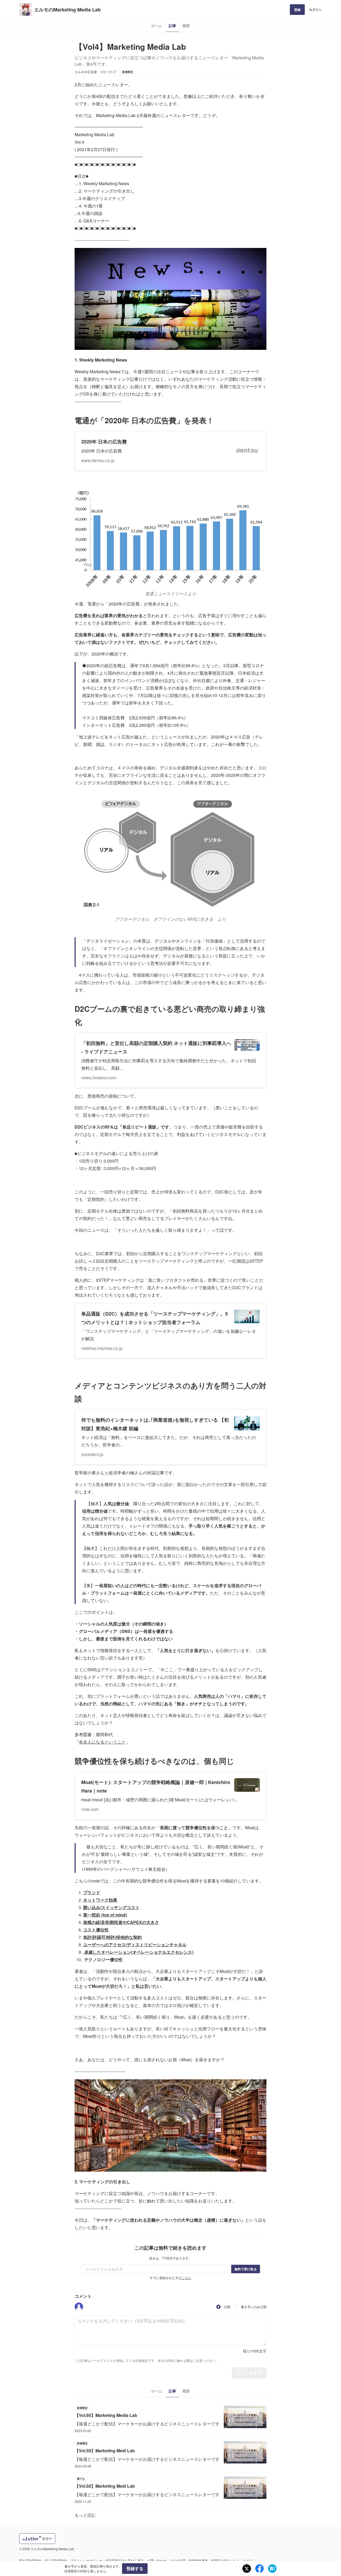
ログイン (315, 10)
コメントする (249, 2373)
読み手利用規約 (56, 2560)
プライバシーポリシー (86, 2560)
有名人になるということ (102, 1742)
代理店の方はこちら (225, 2560)
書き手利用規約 (30, 2560)
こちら (186, 2278)
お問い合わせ (157, 2560)
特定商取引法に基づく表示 (125, 2560)
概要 (186, 26)
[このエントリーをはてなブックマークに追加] (272, 2569)
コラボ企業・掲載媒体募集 (189, 2560)
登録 (297, 10)
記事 (172, 26)
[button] (79, 2307)
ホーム (157, 26)
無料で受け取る (246, 2269)
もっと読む (85, 2515)
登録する (135, 2568)
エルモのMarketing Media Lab (67, 10)
